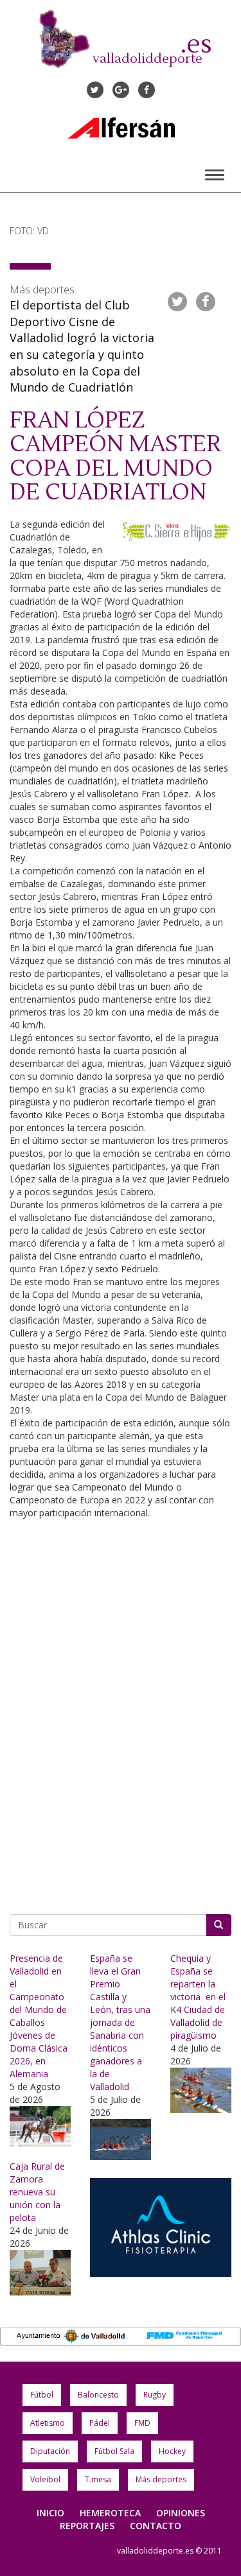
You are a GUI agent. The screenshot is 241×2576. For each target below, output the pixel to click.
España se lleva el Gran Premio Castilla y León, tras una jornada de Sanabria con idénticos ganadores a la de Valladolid (120, 2022)
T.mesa (98, 2479)
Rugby (155, 2395)
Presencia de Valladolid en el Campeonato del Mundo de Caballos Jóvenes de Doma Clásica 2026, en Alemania (39, 2016)
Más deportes (161, 2479)
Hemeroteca (110, 2513)
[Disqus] (121, 1718)
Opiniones (181, 2513)
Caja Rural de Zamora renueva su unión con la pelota (37, 2192)
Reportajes (87, 2526)
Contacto (156, 2526)
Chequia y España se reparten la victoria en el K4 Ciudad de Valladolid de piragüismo (198, 1997)
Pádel (100, 2423)
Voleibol (45, 2479)
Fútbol (42, 2395)
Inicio (50, 2513)
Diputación (50, 2451)
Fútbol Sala (114, 2451)
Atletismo (48, 2423)
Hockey (172, 2451)
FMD (142, 2423)
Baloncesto (98, 2395)
